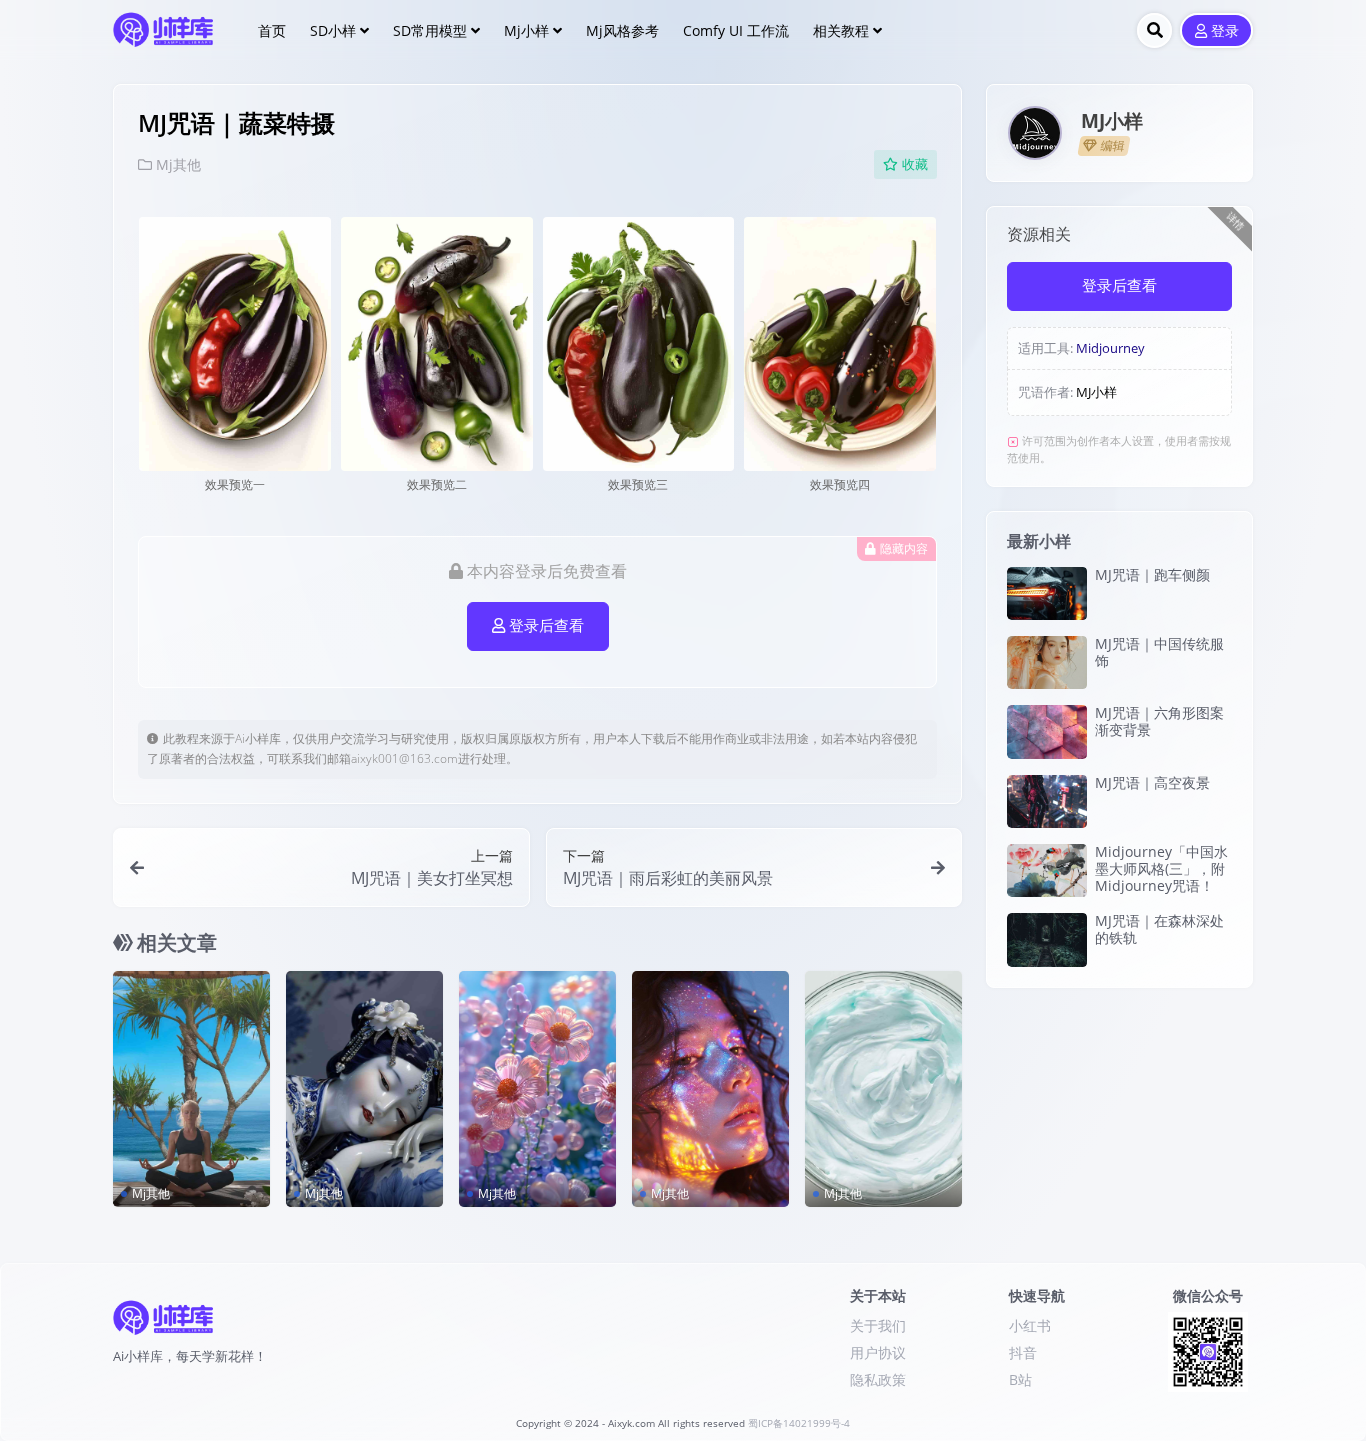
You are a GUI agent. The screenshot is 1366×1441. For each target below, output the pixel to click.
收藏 (915, 164)
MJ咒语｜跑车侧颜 (1152, 574)
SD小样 (333, 30)
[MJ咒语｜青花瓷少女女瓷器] (364, 1089)
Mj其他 (178, 164)
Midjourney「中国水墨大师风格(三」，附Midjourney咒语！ (1161, 868)
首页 (272, 30)
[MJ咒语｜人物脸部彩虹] (710, 1089)
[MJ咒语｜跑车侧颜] (1047, 593)
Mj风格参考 (622, 30)
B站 (1020, 1379)
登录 (1225, 31)
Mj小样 (526, 30)
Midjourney (1110, 348)
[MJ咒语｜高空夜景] (1047, 801)
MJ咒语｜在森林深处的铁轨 (1159, 929)
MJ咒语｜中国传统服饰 (1159, 652)
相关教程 (841, 30)
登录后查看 (546, 626)
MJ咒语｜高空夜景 (1152, 782)
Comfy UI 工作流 (736, 30)
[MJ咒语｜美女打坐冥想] (191, 1089)
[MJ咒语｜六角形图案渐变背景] (1047, 731)
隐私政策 (878, 1379)
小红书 (1030, 1325)
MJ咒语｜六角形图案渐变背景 (1159, 721)
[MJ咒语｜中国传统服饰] (1047, 662)
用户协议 (878, 1352)
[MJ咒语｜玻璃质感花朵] (537, 1089)
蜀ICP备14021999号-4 (799, 1423)
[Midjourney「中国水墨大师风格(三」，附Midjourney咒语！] (1047, 870)
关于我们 (878, 1325)
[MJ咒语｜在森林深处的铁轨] (1047, 939)
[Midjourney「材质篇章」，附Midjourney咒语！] (883, 1089)
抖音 (1023, 1352)
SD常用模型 (430, 30)
